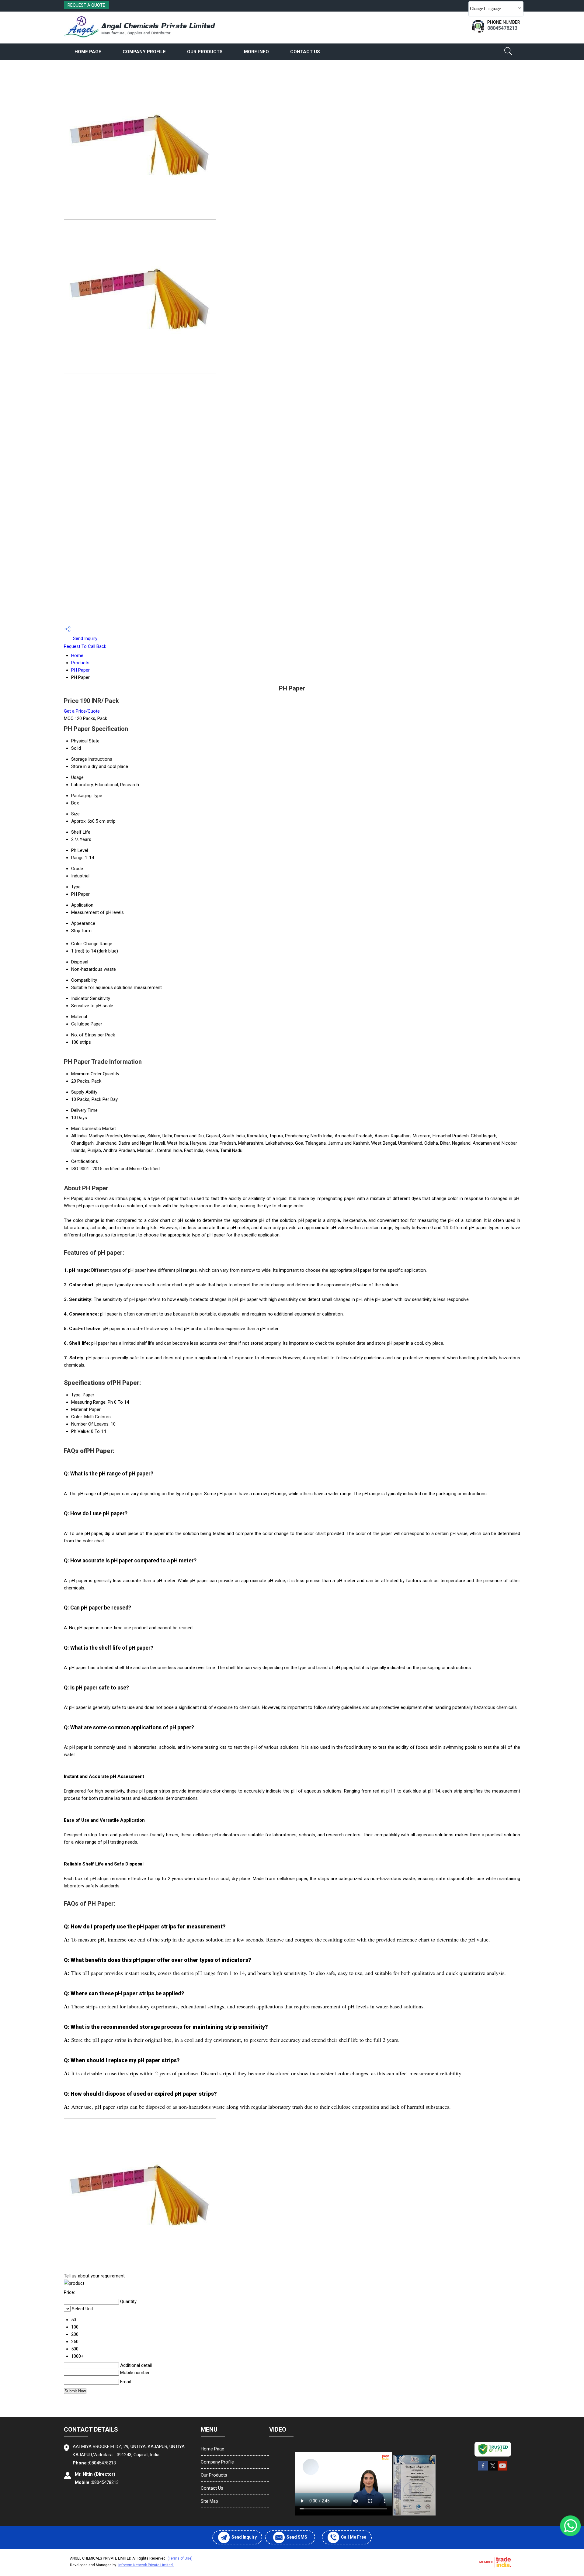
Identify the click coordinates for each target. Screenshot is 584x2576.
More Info (256, 52)
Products (80, 663)
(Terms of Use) (180, 2558)
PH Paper (80, 670)
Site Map (209, 2501)
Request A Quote (86, 5)
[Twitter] (493, 2470)
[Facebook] (483, 2470)
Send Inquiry (85, 638)
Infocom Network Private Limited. (146, 2565)
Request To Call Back (85, 646)
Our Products (205, 52)
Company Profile (144, 52)
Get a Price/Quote (82, 711)
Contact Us (305, 52)
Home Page (88, 52)
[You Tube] (502, 2470)
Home (77, 655)
